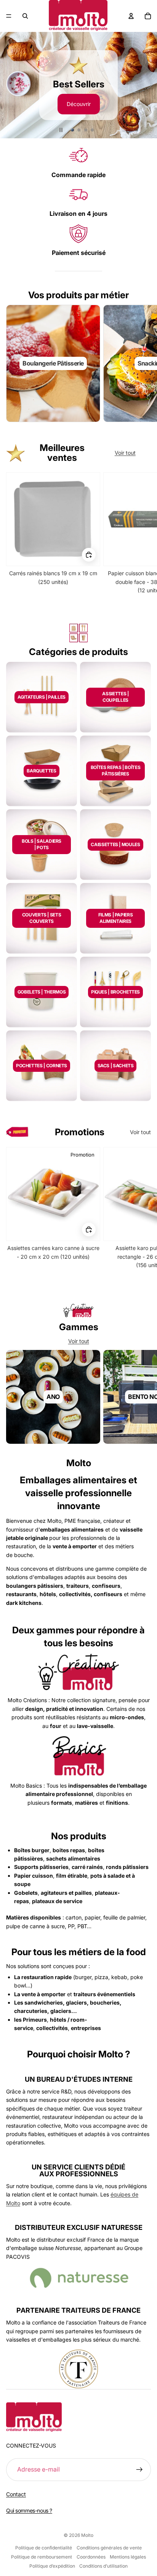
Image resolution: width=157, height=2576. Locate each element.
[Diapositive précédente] (9, 85)
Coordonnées (91, 2557)
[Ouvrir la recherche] (25, 16)
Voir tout (125, 453)
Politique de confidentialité (44, 2548)
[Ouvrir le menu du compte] (131, 16)
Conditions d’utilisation (103, 2566)
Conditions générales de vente (109, 2548)
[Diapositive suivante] (148, 85)
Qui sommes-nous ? (29, 2510)
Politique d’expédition (52, 2566)
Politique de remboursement (42, 2557)
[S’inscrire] (139, 2470)
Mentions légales (128, 2557)
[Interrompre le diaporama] (61, 130)
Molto (87, 2535)
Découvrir (79, 102)
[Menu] (9, 16)
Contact (16, 2494)
